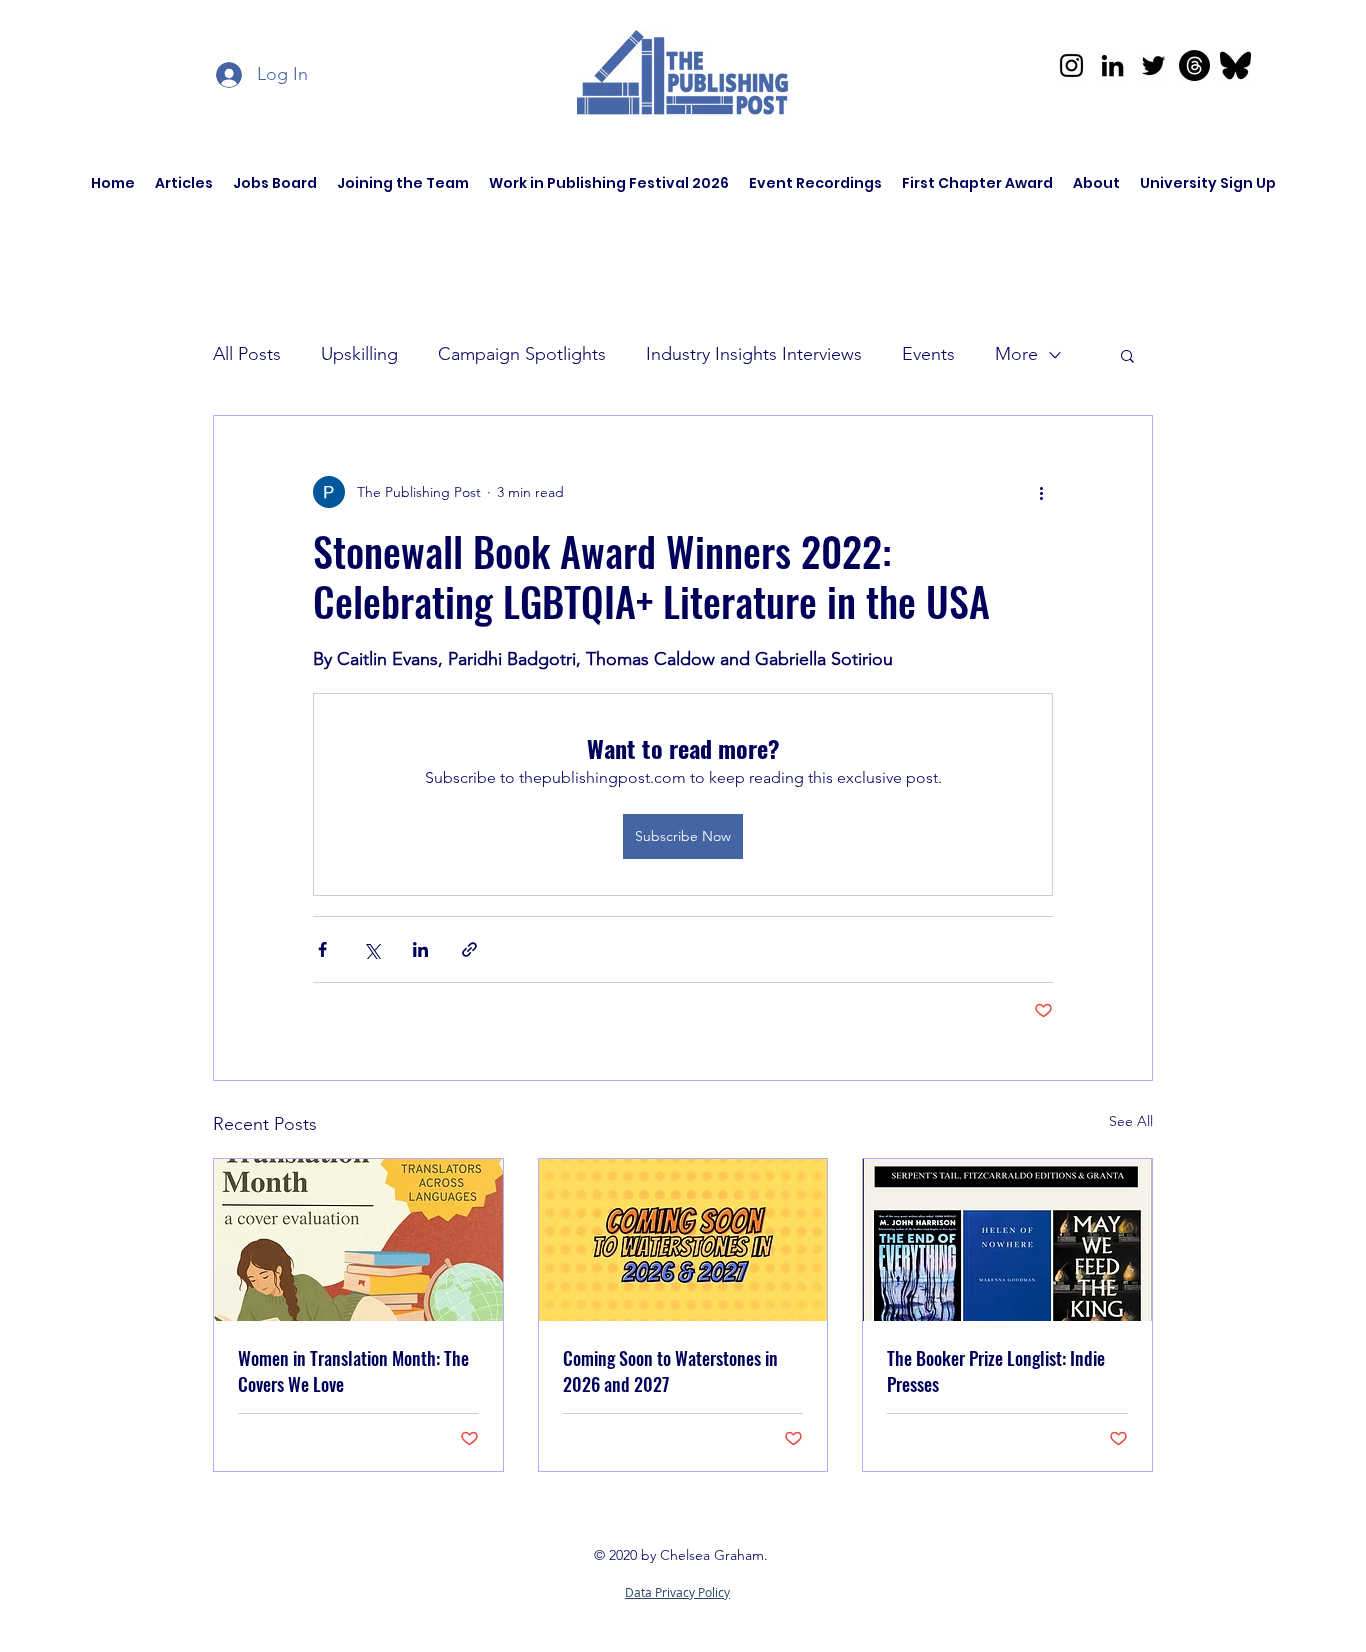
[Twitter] (1153, 65)
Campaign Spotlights (522, 354)
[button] (1127, 355)
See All (1131, 1121)
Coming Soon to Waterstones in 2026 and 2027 (670, 1371)
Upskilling (359, 354)
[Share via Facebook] (322, 949)
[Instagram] (1071, 65)
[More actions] (1041, 492)
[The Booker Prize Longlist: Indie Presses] (1007, 1240)
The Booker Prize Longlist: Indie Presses (996, 1371)
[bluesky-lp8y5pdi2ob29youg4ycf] (1235, 65)
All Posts (247, 354)
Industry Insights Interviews (754, 354)
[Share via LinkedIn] (420, 949)
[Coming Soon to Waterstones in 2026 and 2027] (683, 1240)
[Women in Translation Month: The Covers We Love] (358, 1240)
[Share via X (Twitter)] (371, 949)
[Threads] (1194, 65)
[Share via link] (469, 949)
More (1016, 354)
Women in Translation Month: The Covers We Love (353, 1371)
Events (928, 354)
